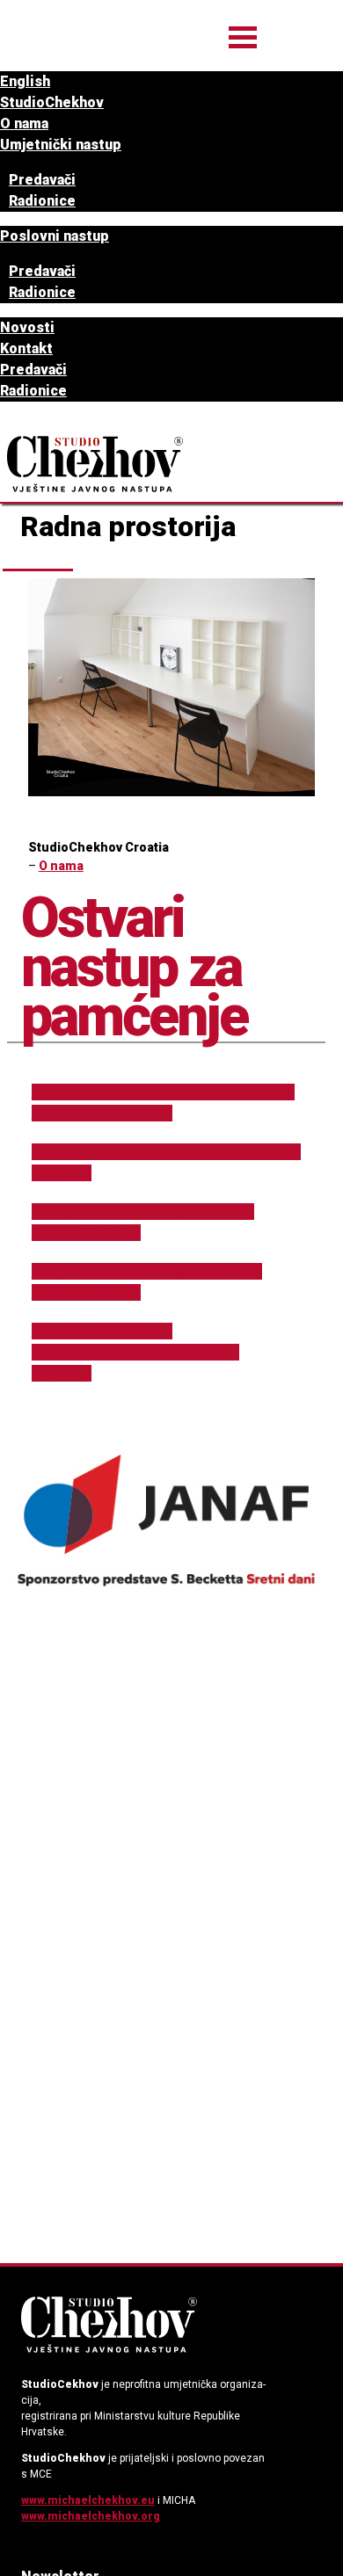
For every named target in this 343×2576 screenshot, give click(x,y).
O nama (24, 123)
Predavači (42, 180)
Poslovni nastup (55, 236)
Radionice (42, 201)
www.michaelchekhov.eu (88, 2500)
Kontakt (26, 348)
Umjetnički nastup (61, 145)
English (25, 81)
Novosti (27, 327)
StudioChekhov (52, 102)
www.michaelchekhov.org (91, 2516)
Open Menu (243, 37)
